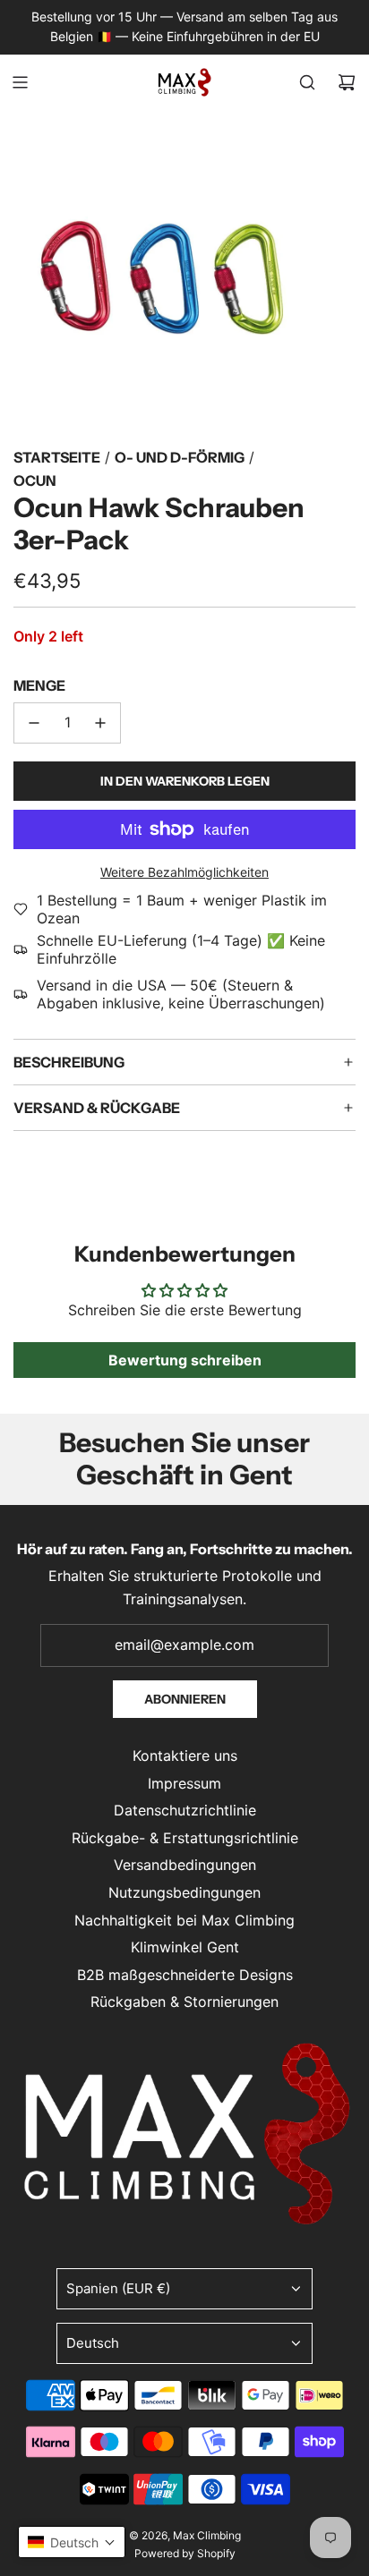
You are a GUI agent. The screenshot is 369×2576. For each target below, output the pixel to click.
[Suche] (307, 82)
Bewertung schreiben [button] (185, 1360)
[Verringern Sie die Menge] (34, 723)
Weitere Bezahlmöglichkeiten (184, 872)
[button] (72, 2542)
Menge (39, 685)
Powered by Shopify (185, 2553)
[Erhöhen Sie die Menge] (100, 723)
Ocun (35, 480)
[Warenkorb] (347, 82)
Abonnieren (185, 1699)
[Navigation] (20, 82)
